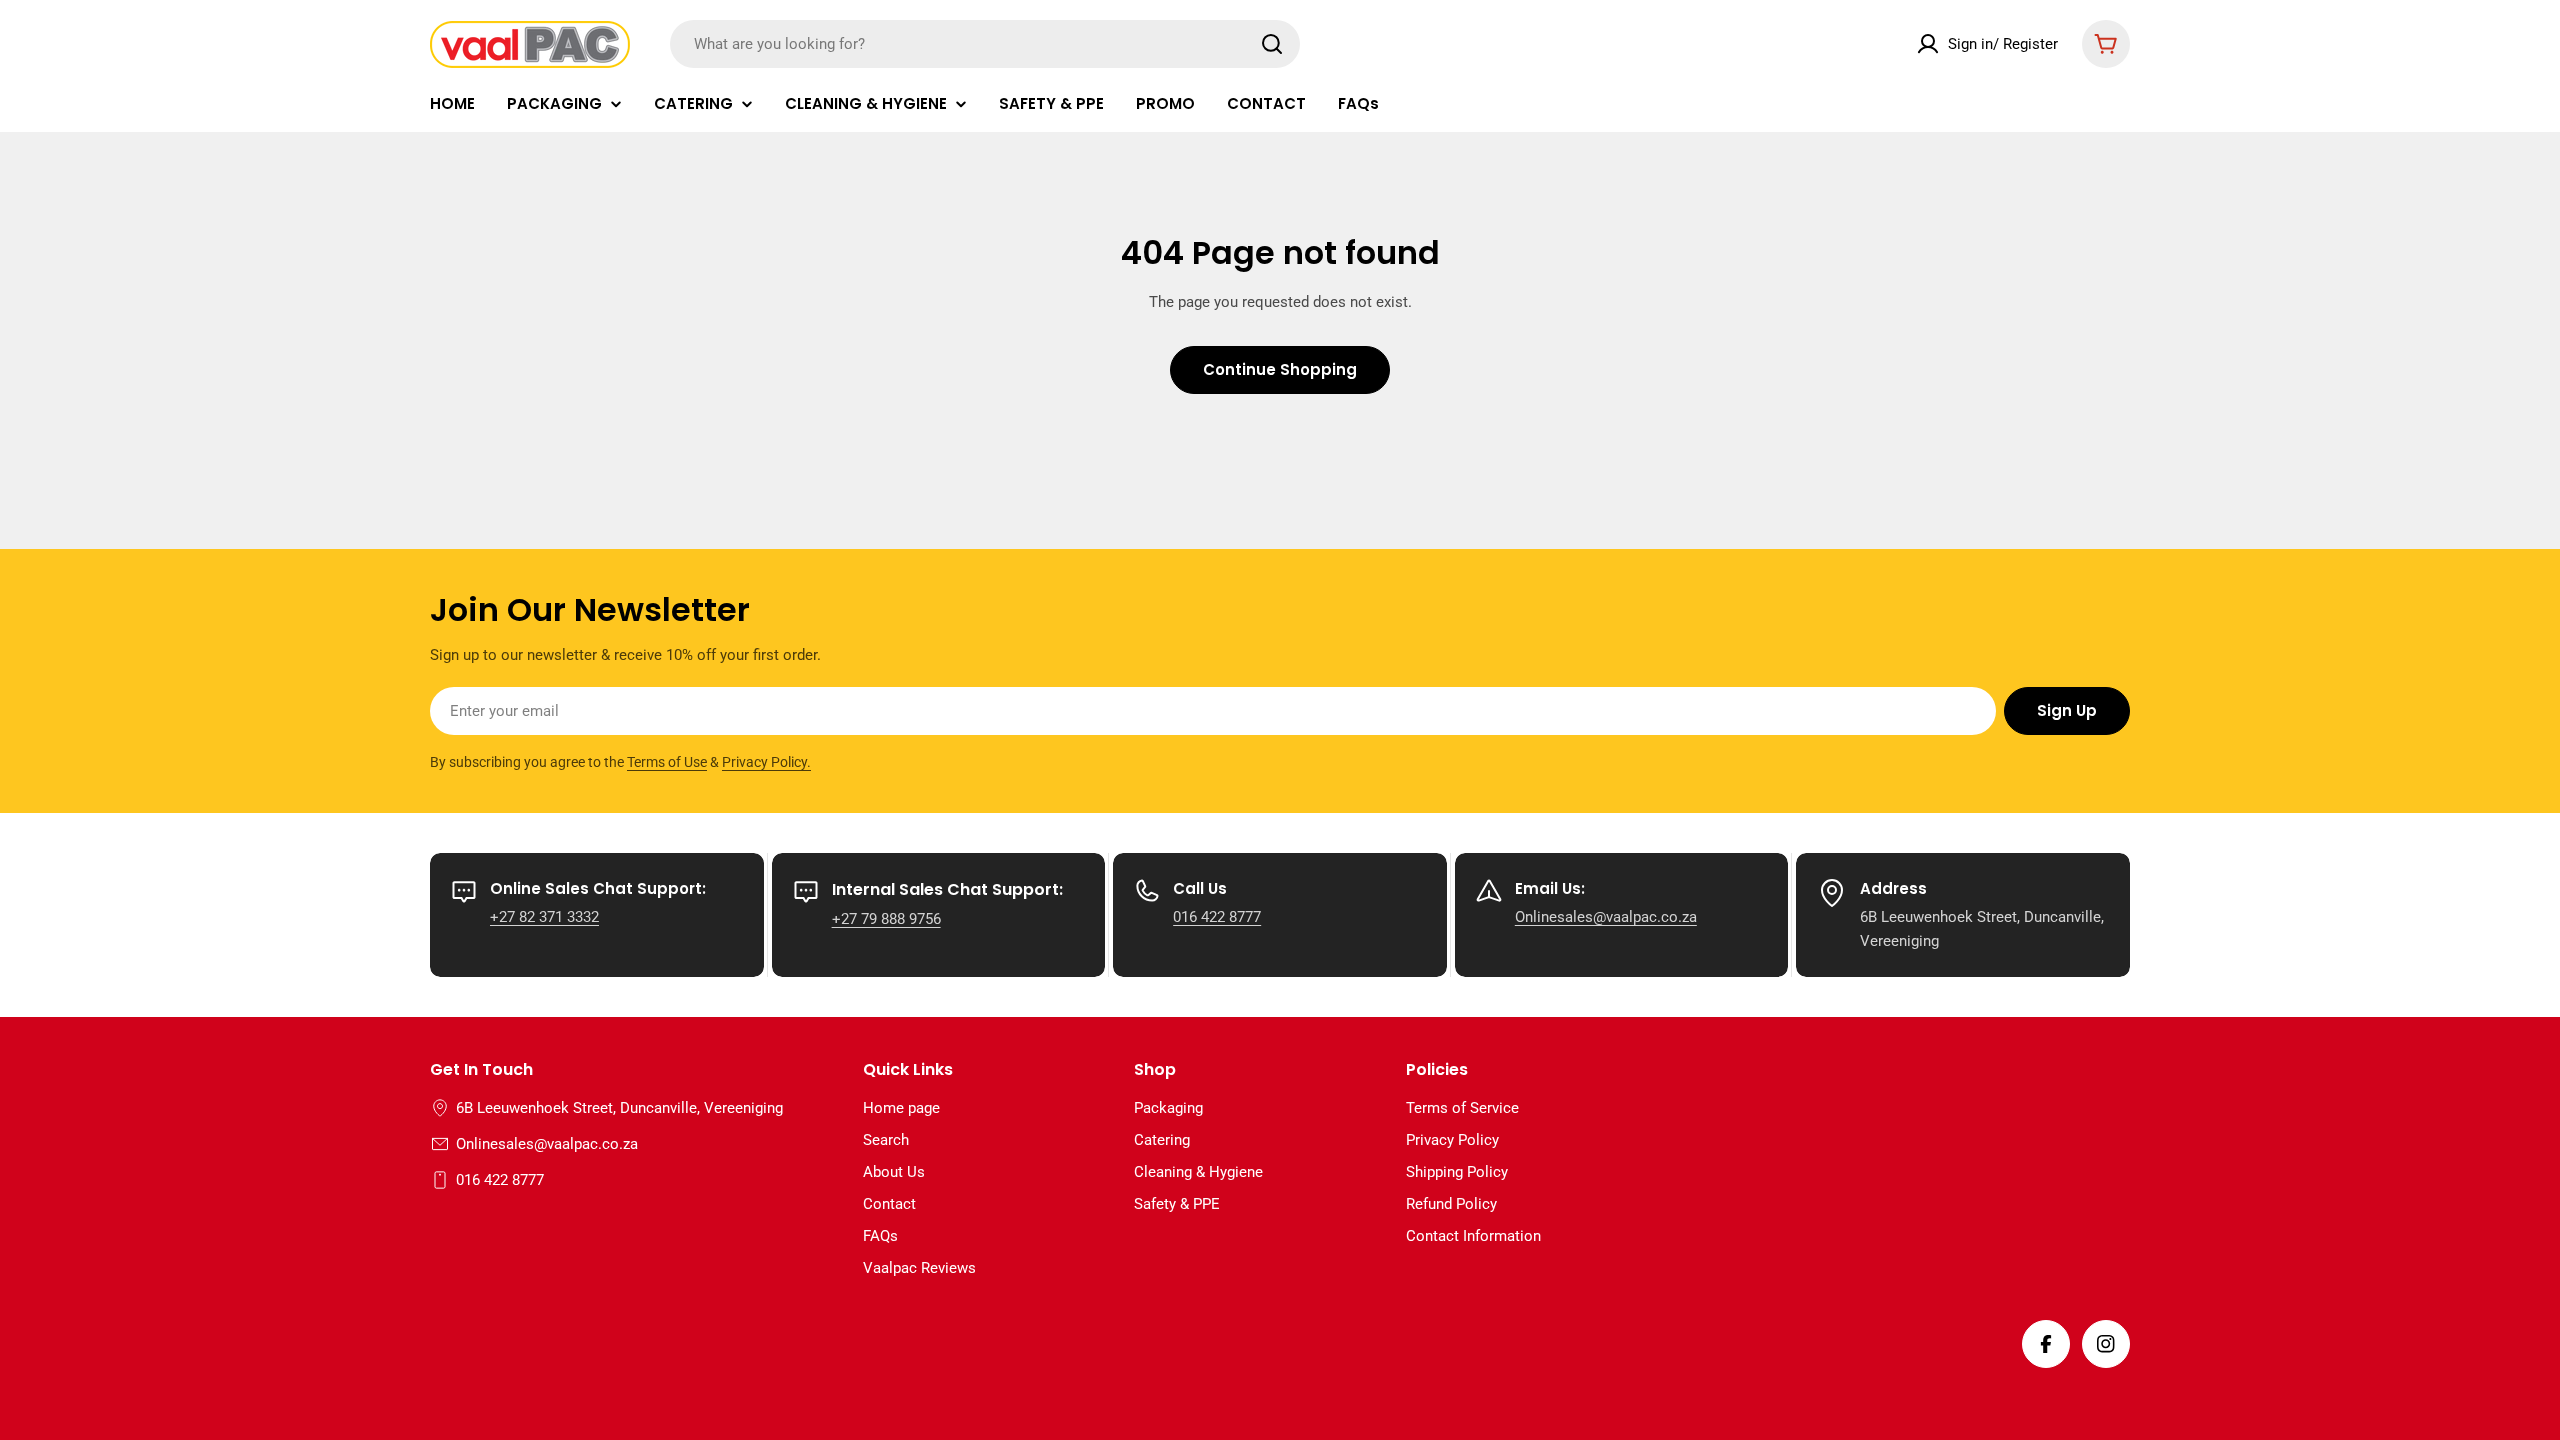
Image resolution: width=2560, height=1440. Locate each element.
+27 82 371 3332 (544, 917)
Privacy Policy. (766, 762)
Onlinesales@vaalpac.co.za (1606, 917)
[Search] (1272, 44)
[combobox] (985, 44)
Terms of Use (667, 762)
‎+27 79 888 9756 (886, 919)
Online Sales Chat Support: (598, 888)
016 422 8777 (1217, 917)
